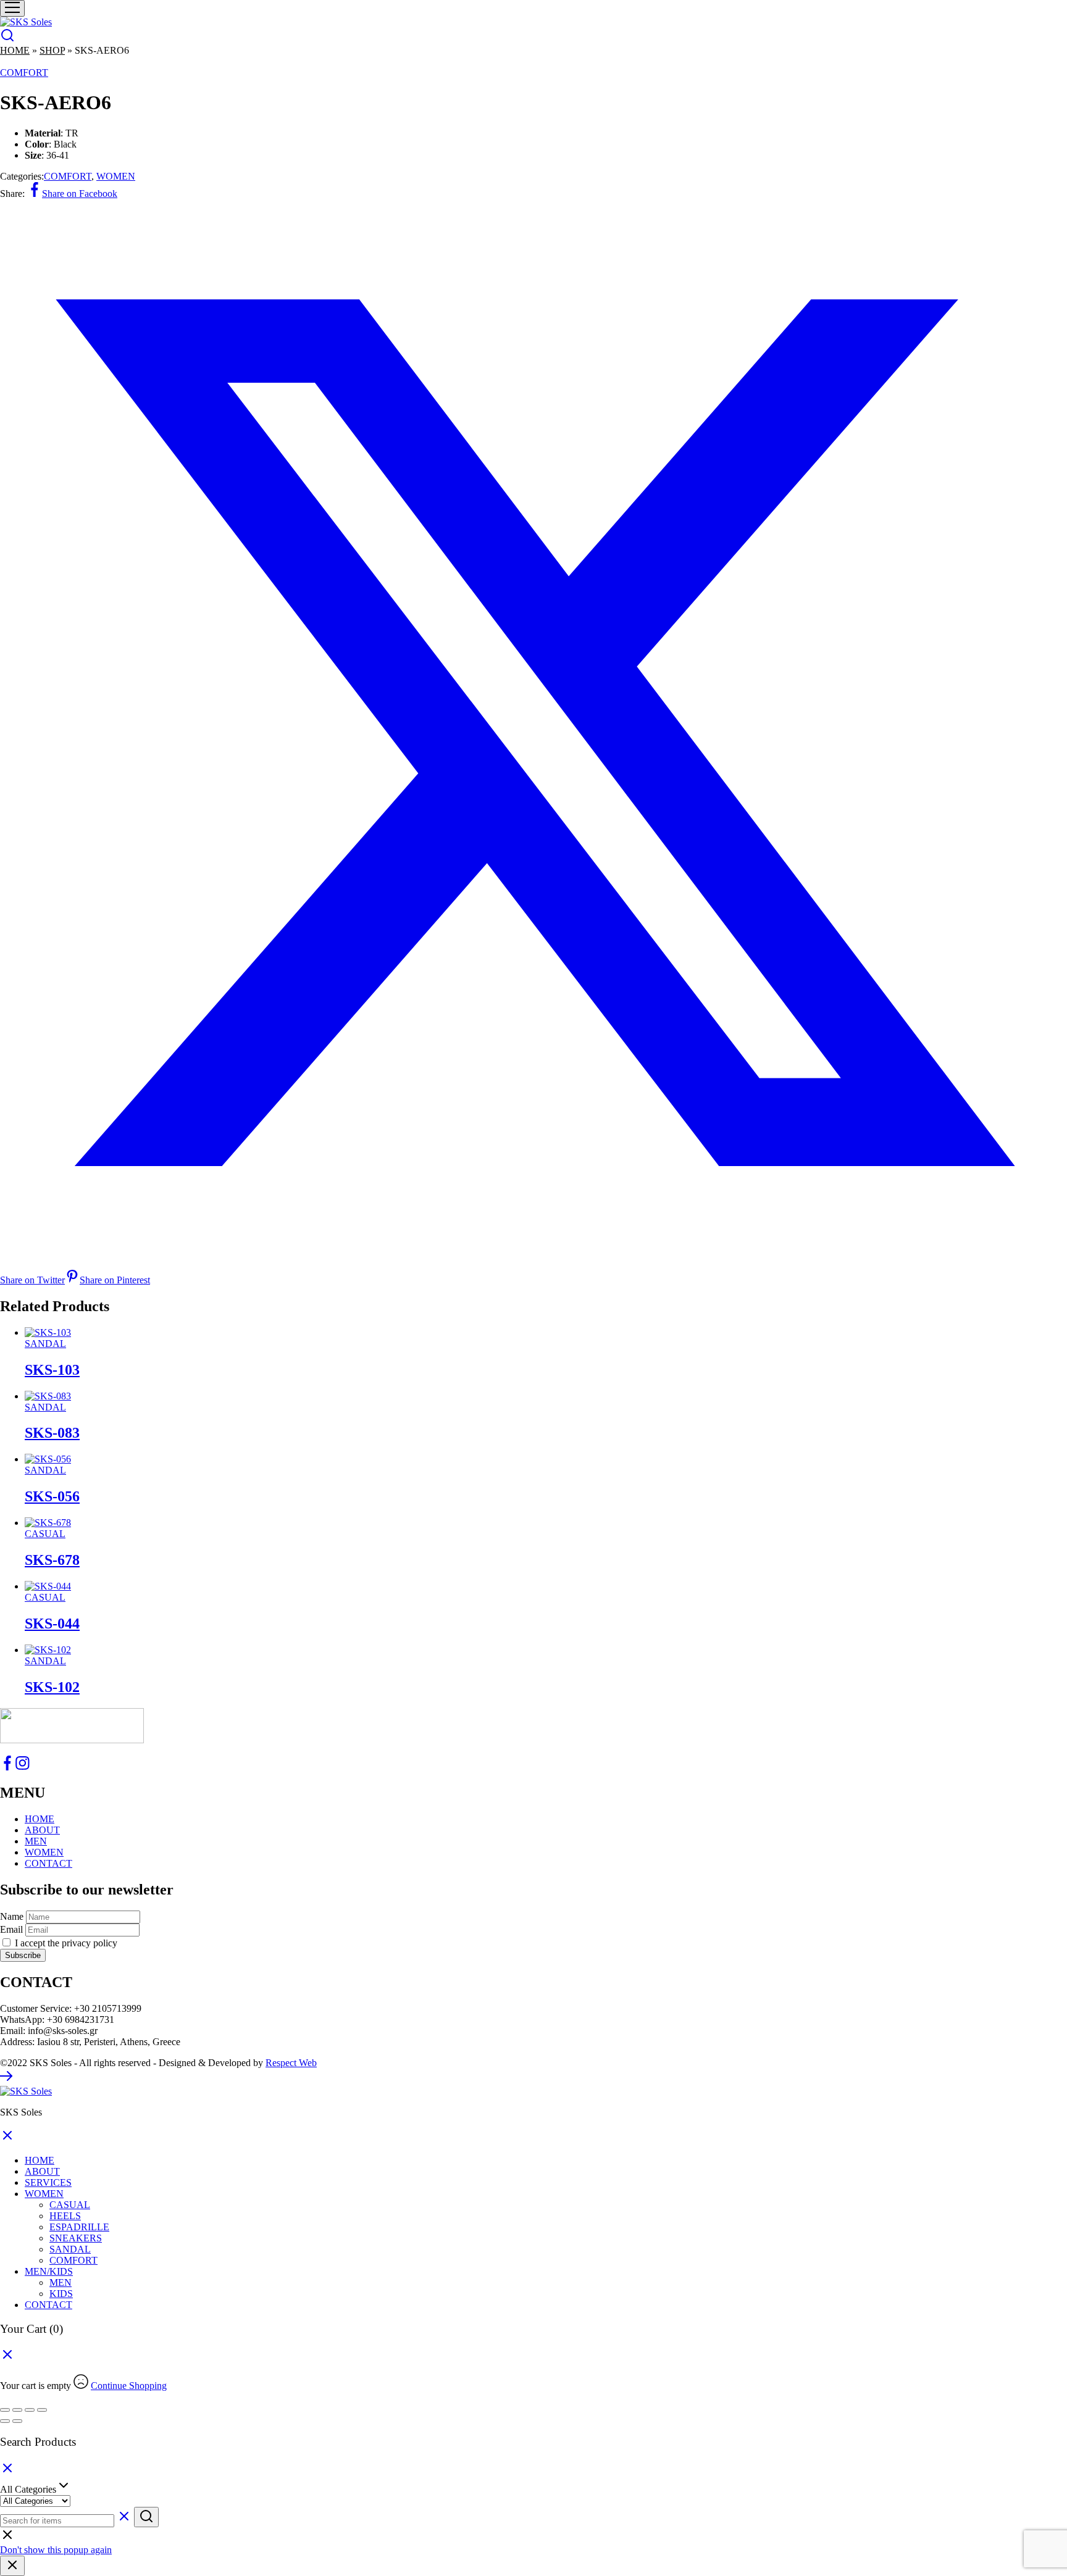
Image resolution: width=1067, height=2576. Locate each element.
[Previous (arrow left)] (5, 2421)
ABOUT (42, 1830)
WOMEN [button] (44, 2194)
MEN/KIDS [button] (49, 2271)
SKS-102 (52, 1687)
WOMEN (116, 176)
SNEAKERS (76, 2238)
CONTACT (48, 1863)
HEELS (65, 2216)
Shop (52, 50)
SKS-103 (52, 1370)
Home (15, 50)
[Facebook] (7, 1767)
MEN (36, 1841)
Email (11, 1929)
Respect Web (291, 2063)
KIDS (61, 2294)
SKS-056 (52, 1496)
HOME (40, 1819)
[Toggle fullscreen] (17, 2410)
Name (12, 1916)
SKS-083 (52, 1433)
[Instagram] (22, 1767)
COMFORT (24, 73)
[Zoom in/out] (5, 2410)
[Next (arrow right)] (17, 2421)
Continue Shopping (129, 2386)
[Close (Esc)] (42, 2410)
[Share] (30, 2410)
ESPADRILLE (79, 2227)
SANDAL (45, 1344)
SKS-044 (52, 1624)
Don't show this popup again (56, 2550)
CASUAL (45, 1534)
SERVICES (48, 2182)
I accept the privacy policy (65, 1943)
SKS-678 (52, 1560)
